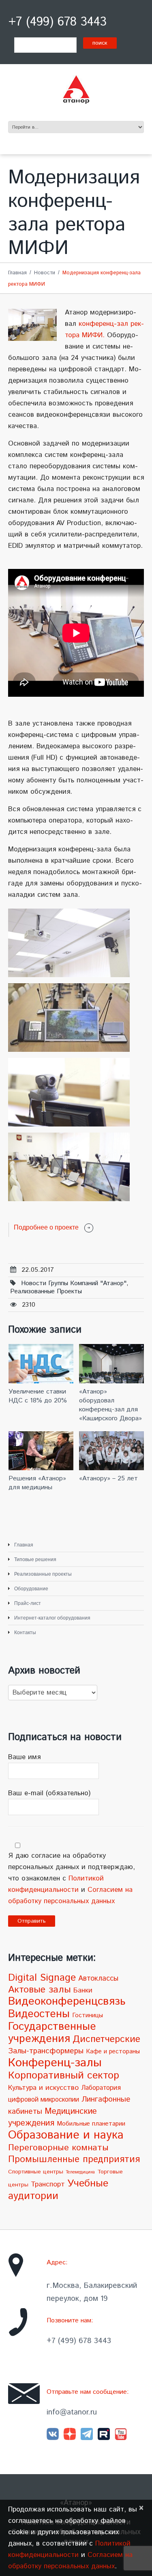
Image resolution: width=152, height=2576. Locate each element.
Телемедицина (80, 2172)
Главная (17, 273)
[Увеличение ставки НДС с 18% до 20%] (41, 1363)
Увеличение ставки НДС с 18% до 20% (38, 1396)
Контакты (25, 1633)
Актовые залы (40, 1990)
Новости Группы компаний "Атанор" (74, 1283)
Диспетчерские (106, 2039)
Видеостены (39, 2014)
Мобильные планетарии (91, 2124)
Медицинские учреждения (52, 2117)
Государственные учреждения (52, 2033)
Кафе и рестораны (113, 2052)
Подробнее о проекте (46, 1227)
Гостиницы (88, 2016)
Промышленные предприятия (74, 2159)
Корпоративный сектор (64, 2075)
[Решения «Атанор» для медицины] (41, 1451)
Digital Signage (42, 1978)
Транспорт (48, 2184)
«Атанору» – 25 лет (108, 1479)
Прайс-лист (28, 1603)
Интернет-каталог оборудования (52, 1618)
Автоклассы (98, 1979)
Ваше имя (24, 1757)
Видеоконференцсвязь (67, 2002)
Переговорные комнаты (58, 2148)
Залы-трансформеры (46, 2051)
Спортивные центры (36, 2172)
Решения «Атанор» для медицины (37, 1483)
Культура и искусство (43, 2088)
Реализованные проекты (46, 1291)
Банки (83, 1990)
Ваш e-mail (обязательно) (49, 1793)
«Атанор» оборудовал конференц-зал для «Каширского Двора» (110, 1405)
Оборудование (31, 1589)
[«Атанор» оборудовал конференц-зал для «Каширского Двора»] (111, 1363)
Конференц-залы (55, 2063)
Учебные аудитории (58, 2190)
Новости (45, 273)
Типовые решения (35, 1559)
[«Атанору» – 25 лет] (111, 1451)
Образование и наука (66, 2135)
